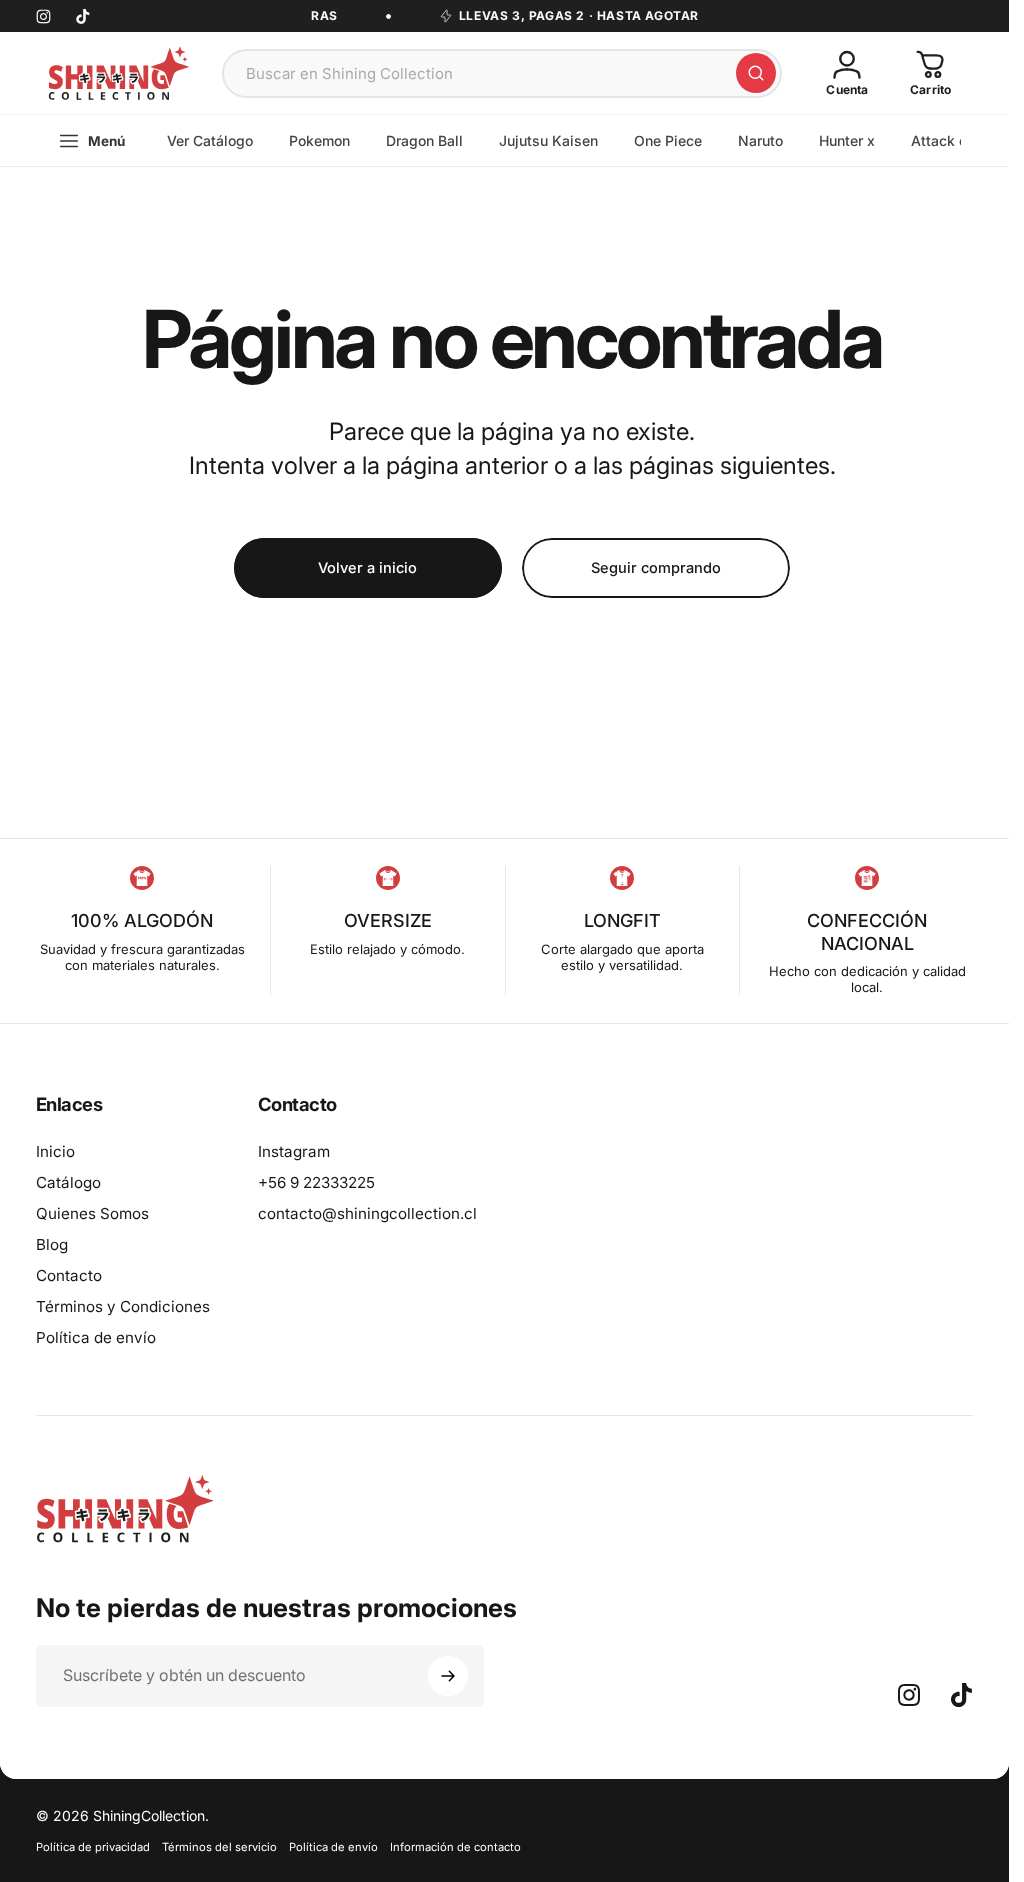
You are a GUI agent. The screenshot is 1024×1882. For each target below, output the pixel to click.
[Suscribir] (448, 1676)
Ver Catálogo (210, 140)
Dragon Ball (424, 140)
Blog (52, 1244)
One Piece (668, 140)
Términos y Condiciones (123, 1306)
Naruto (760, 140)
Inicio (55, 1151)
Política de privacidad (93, 1847)
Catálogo (68, 1182)
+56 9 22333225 (316, 1182)
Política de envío (96, 1337)
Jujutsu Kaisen (548, 140)
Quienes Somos (92, 1213)
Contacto (69, 1275)
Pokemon (319, 140)
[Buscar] (756, 73)
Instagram (294, 1151)
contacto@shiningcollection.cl (367, 1213)
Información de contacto (455, 1847)
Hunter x (847, 140)
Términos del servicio (219, 1847)
